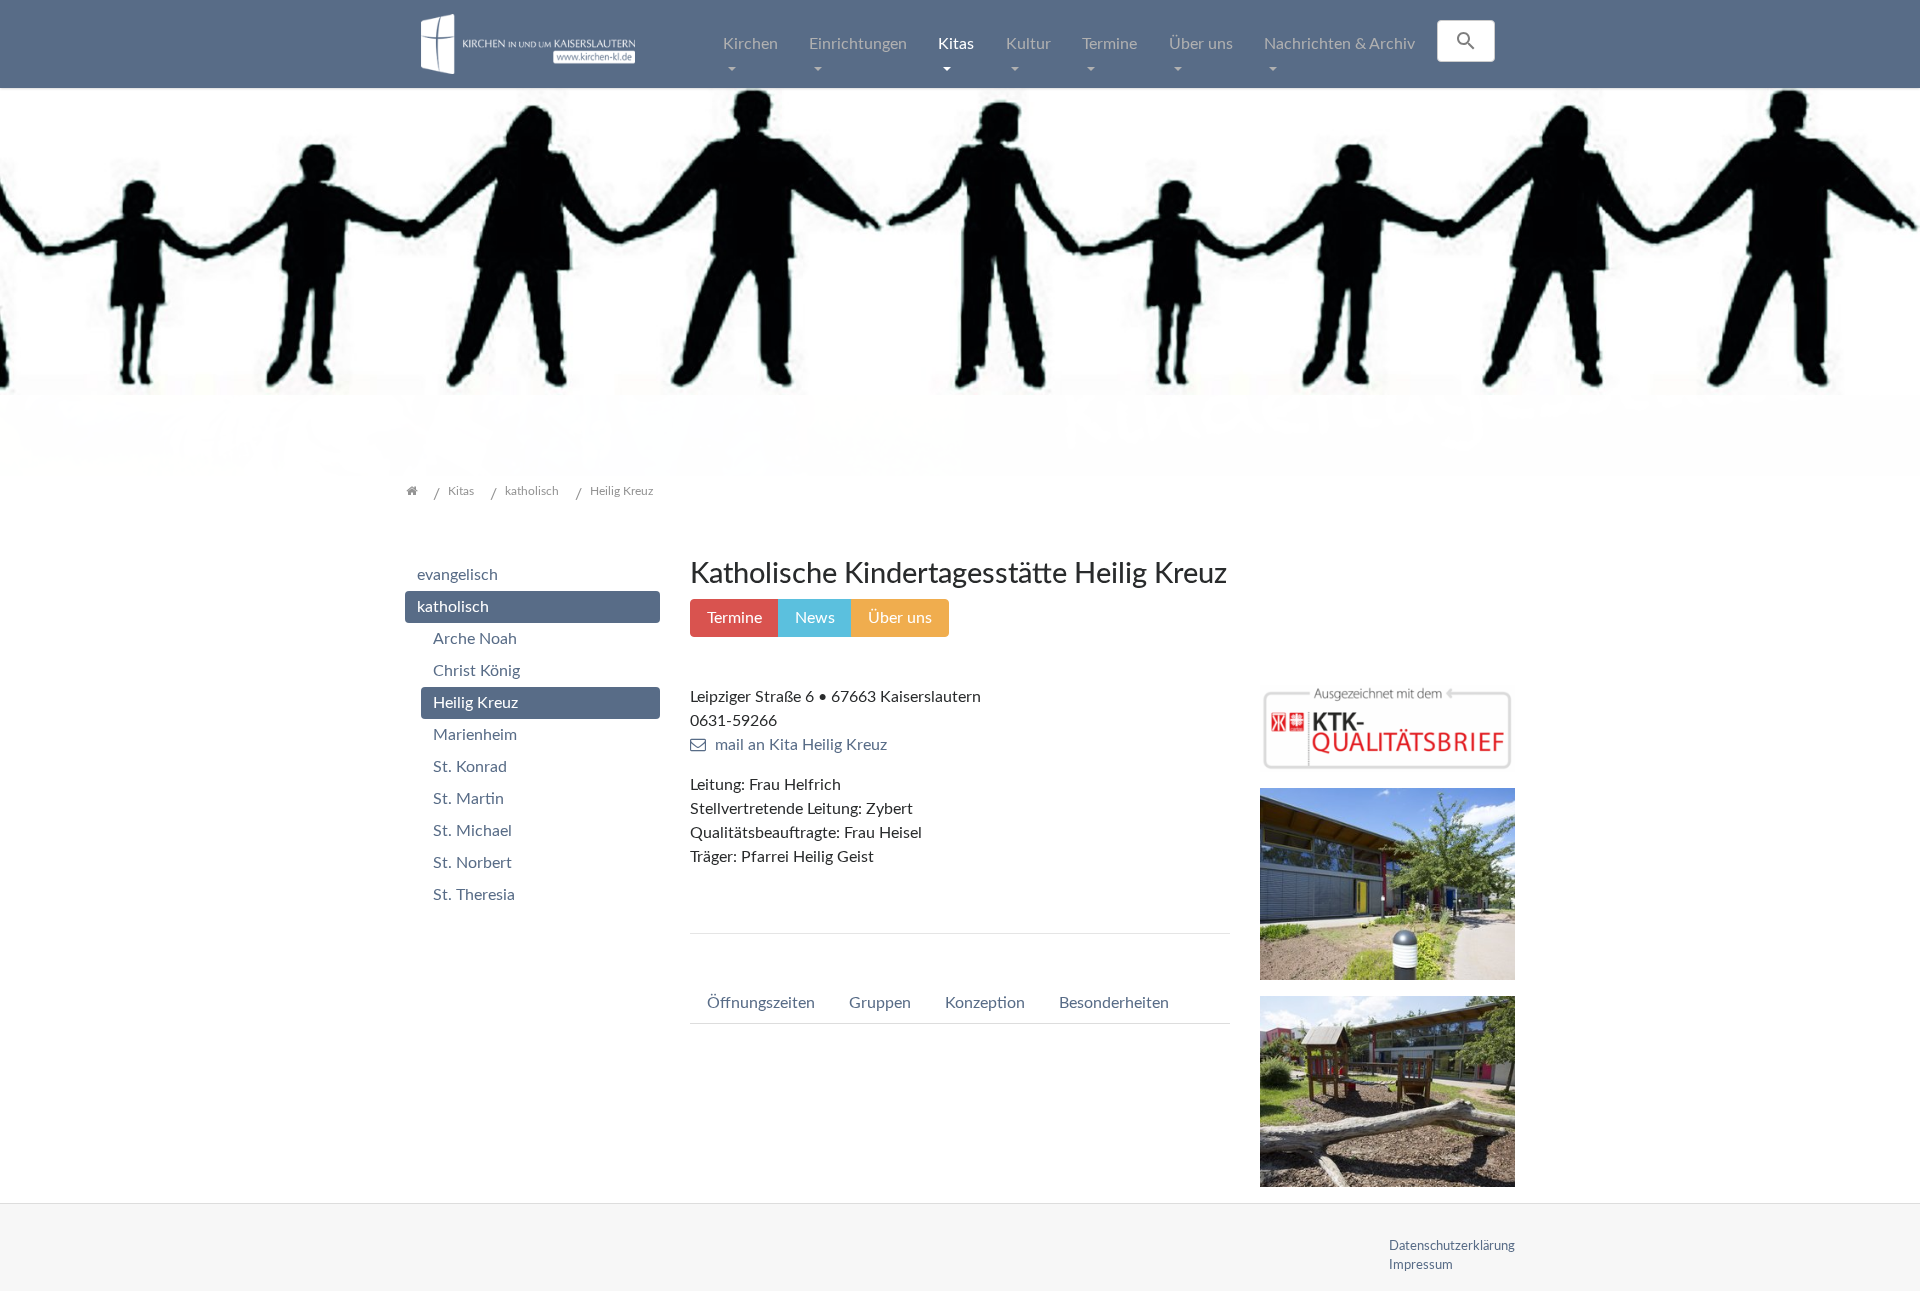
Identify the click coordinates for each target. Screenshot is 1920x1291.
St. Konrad (470, 767)
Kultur (1028, 44)
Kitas (956, 44)
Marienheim (475, 735)
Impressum (1421, 1265)
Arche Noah (475, 639)
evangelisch (457, 575)
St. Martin (468, 799)
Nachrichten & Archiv (1339, 44)
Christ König (476, 671)
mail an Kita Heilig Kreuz (801, 745)
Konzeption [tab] (985, 1003)
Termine (1109, 44)
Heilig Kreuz (475, 703)
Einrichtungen (858, 44)
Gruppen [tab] (880, 1003)
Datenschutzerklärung (1452, 1246)
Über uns (1201, 44)
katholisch (453, 607)
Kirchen (750, 44)
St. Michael (472, 831)
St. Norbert (472, 863)
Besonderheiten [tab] (1114, 1003)
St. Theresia (474, 895)
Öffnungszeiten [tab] (761, 1003)
